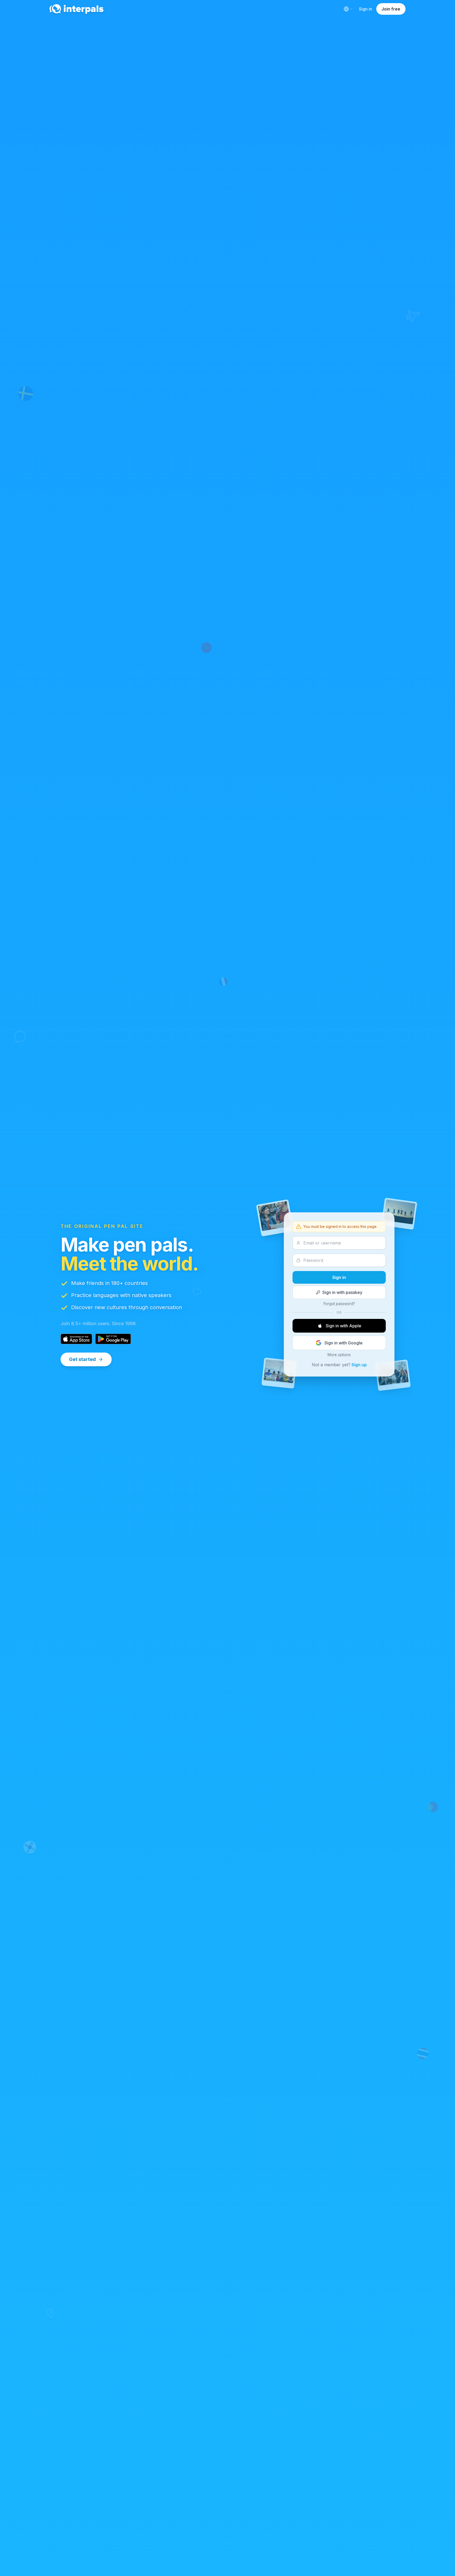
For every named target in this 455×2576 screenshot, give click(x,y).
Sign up (359, 1365)
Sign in (365, 9)
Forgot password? (339, 1304)
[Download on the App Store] (76, 1339)
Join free (391, 9)
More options (339, 1355)
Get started (82, 1359)
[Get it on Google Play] (113, 1339)
